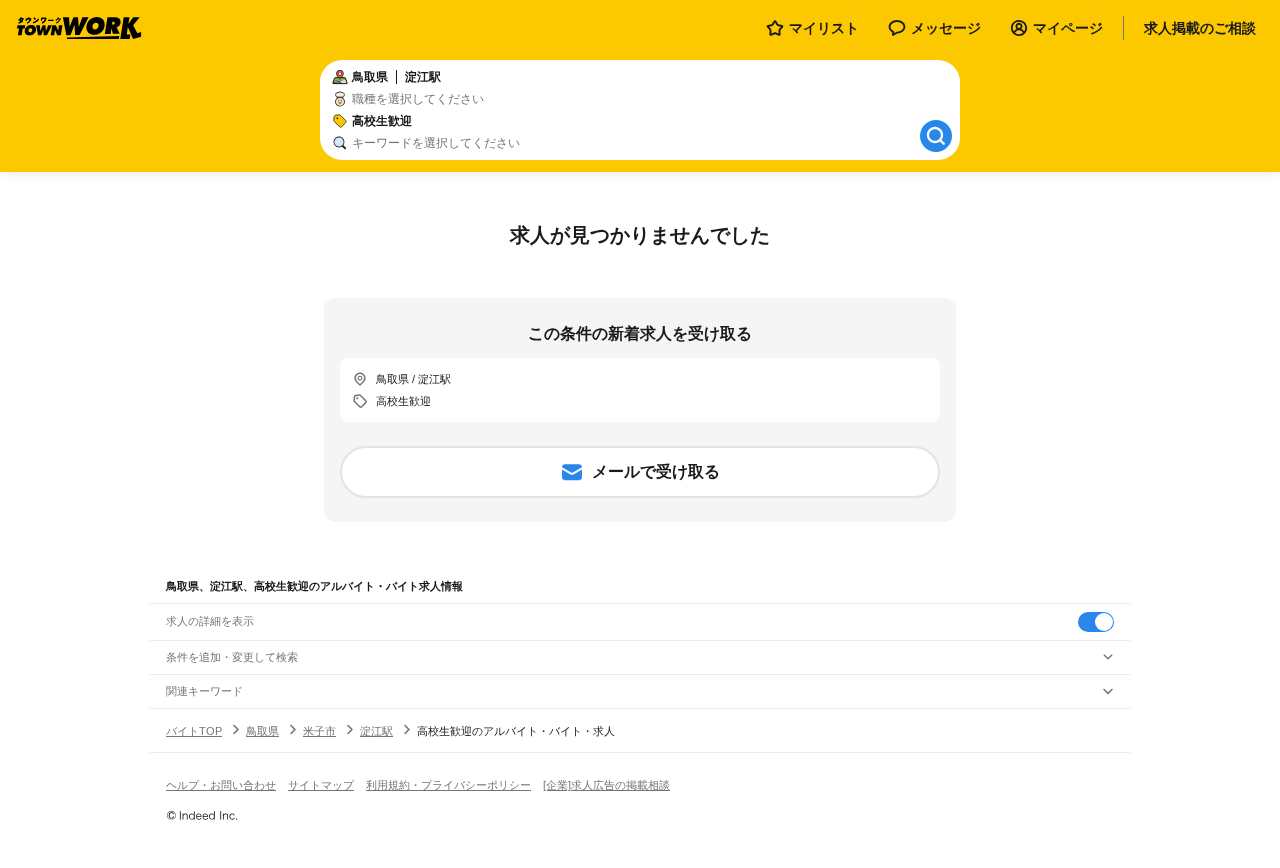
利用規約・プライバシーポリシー (448, 785)
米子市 (319, 731)
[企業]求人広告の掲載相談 (606, 785)
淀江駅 (376, 731)
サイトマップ (321, 785)
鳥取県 (262, 731)
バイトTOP (194, 731)
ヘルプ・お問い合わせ (221, 785)
